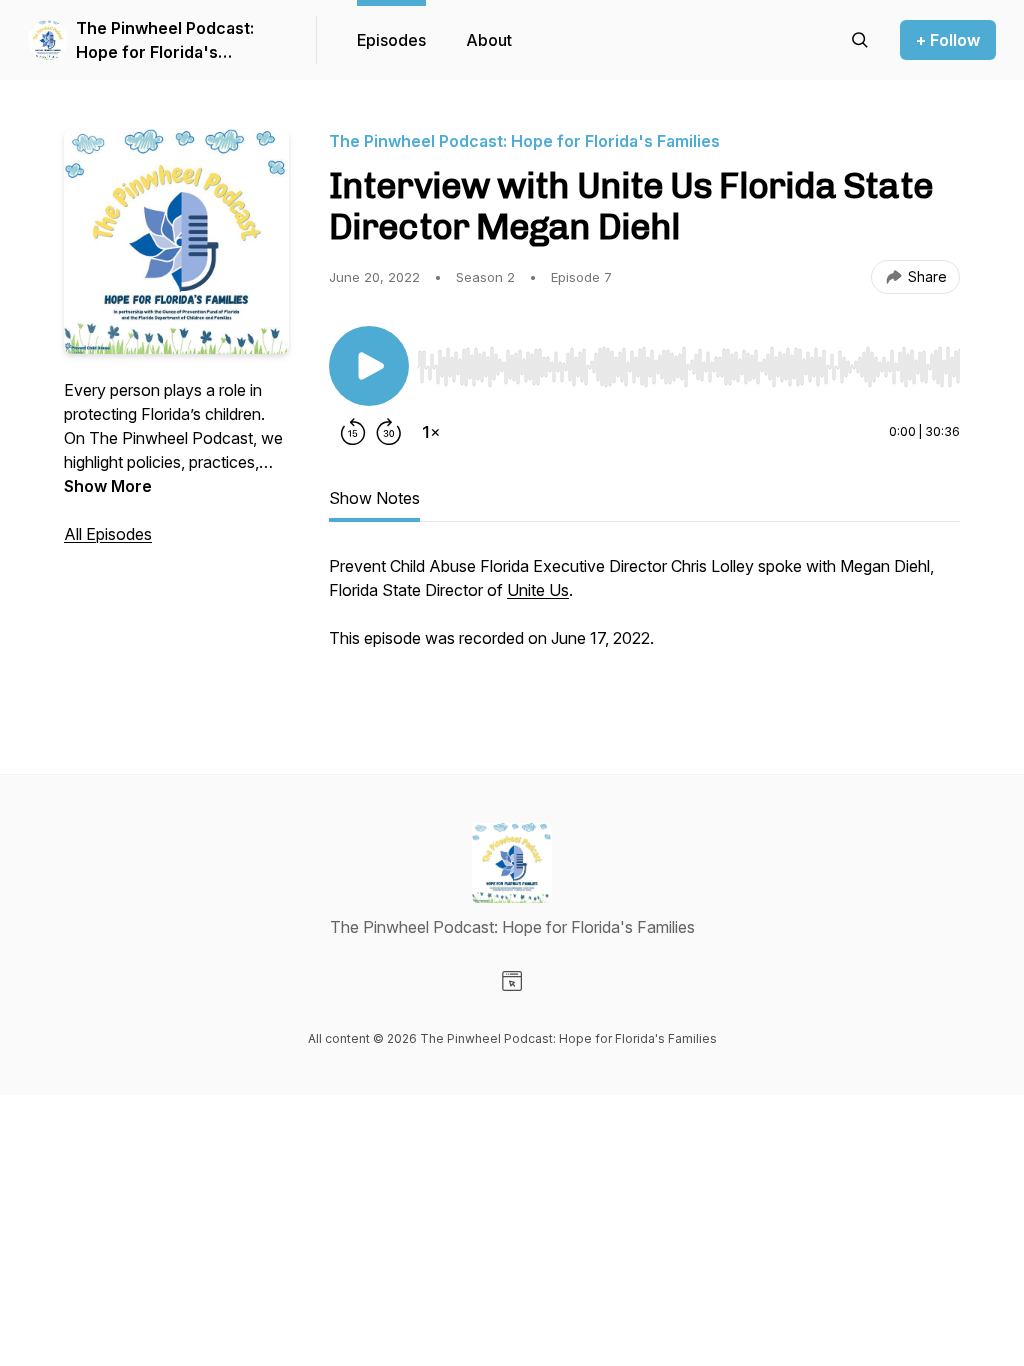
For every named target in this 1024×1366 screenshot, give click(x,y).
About (489, 40)
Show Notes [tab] (374, 498)
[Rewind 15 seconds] (353, 432)
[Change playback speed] (431, 432)
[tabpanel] (644, 624)
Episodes (391, 40)
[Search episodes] (860, 40)
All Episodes (108, 534)
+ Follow (948, 40)
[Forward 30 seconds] (389, 432)
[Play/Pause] (369, 366)
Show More (108, 486)
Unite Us (538, 590)
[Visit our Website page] (512, 981)
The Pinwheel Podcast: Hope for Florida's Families (165, 41)
